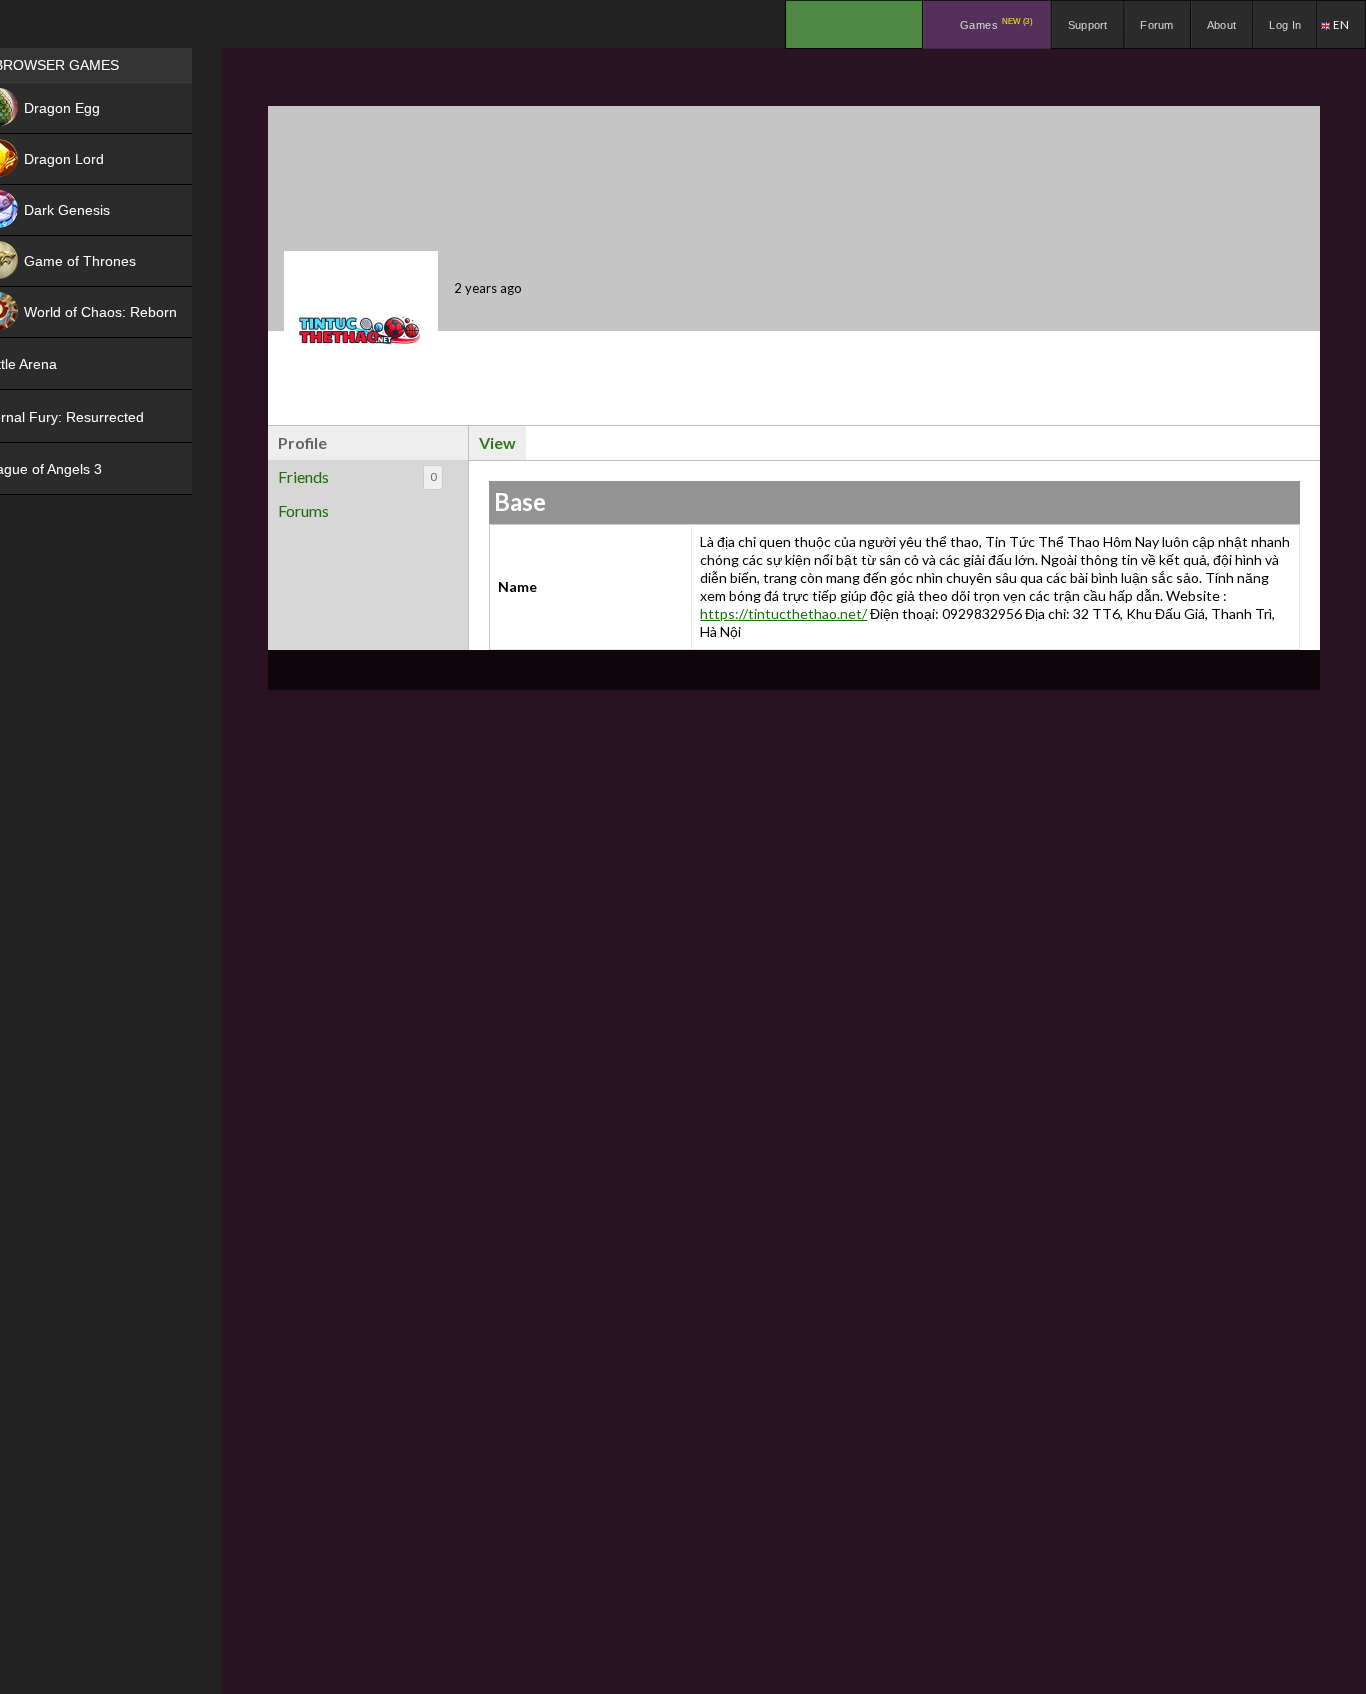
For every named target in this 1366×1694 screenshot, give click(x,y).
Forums (303, 510)
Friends (357, 476)
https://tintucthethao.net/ (783, 613)
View (497, 442)
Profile (302, 442)
